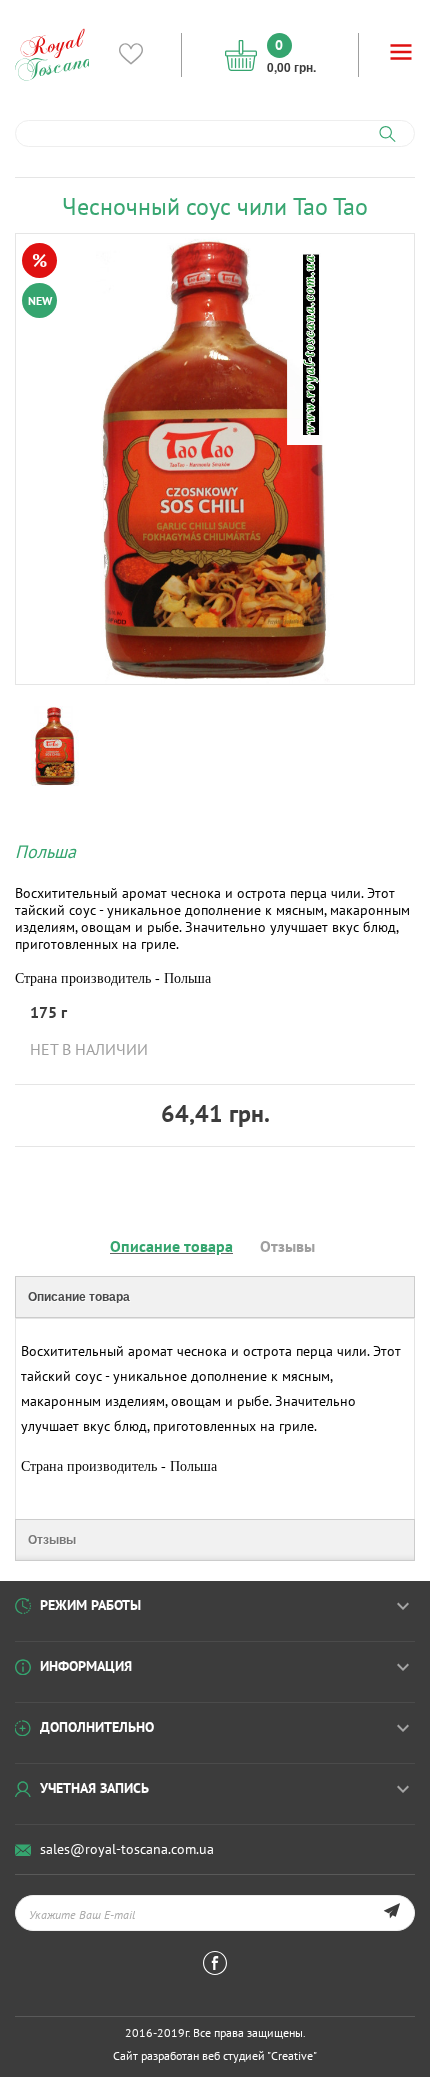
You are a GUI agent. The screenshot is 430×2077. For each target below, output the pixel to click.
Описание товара (171, 1246)
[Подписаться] (391, 1913)
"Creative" (292, 2055)
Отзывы (287, 1246)
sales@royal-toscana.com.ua (127, 1849)
